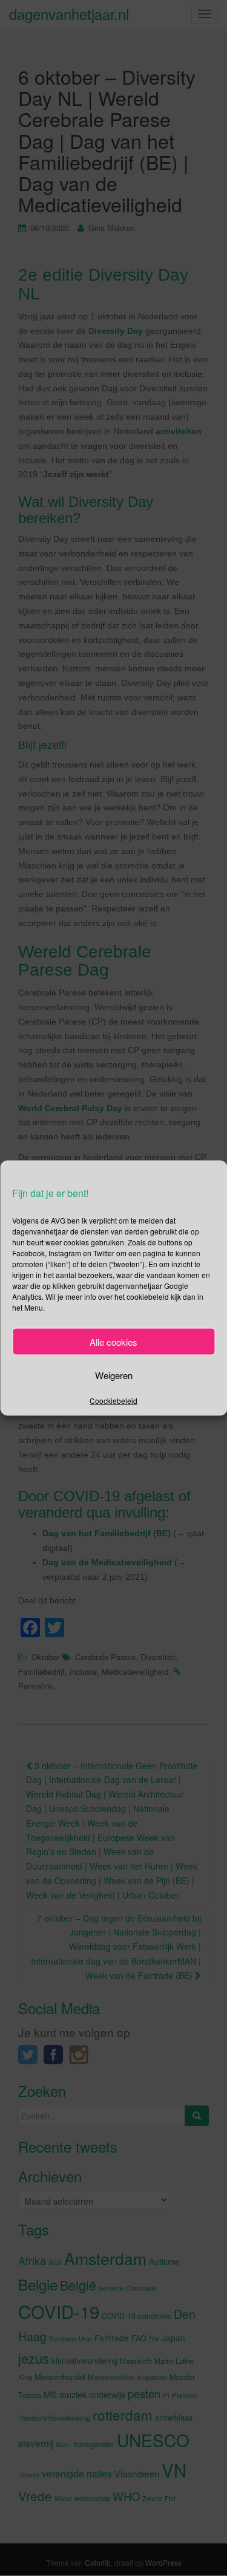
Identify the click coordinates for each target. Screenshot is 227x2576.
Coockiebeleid (113, 1400)
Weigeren (114, 1374)
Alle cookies (113, 1341)
